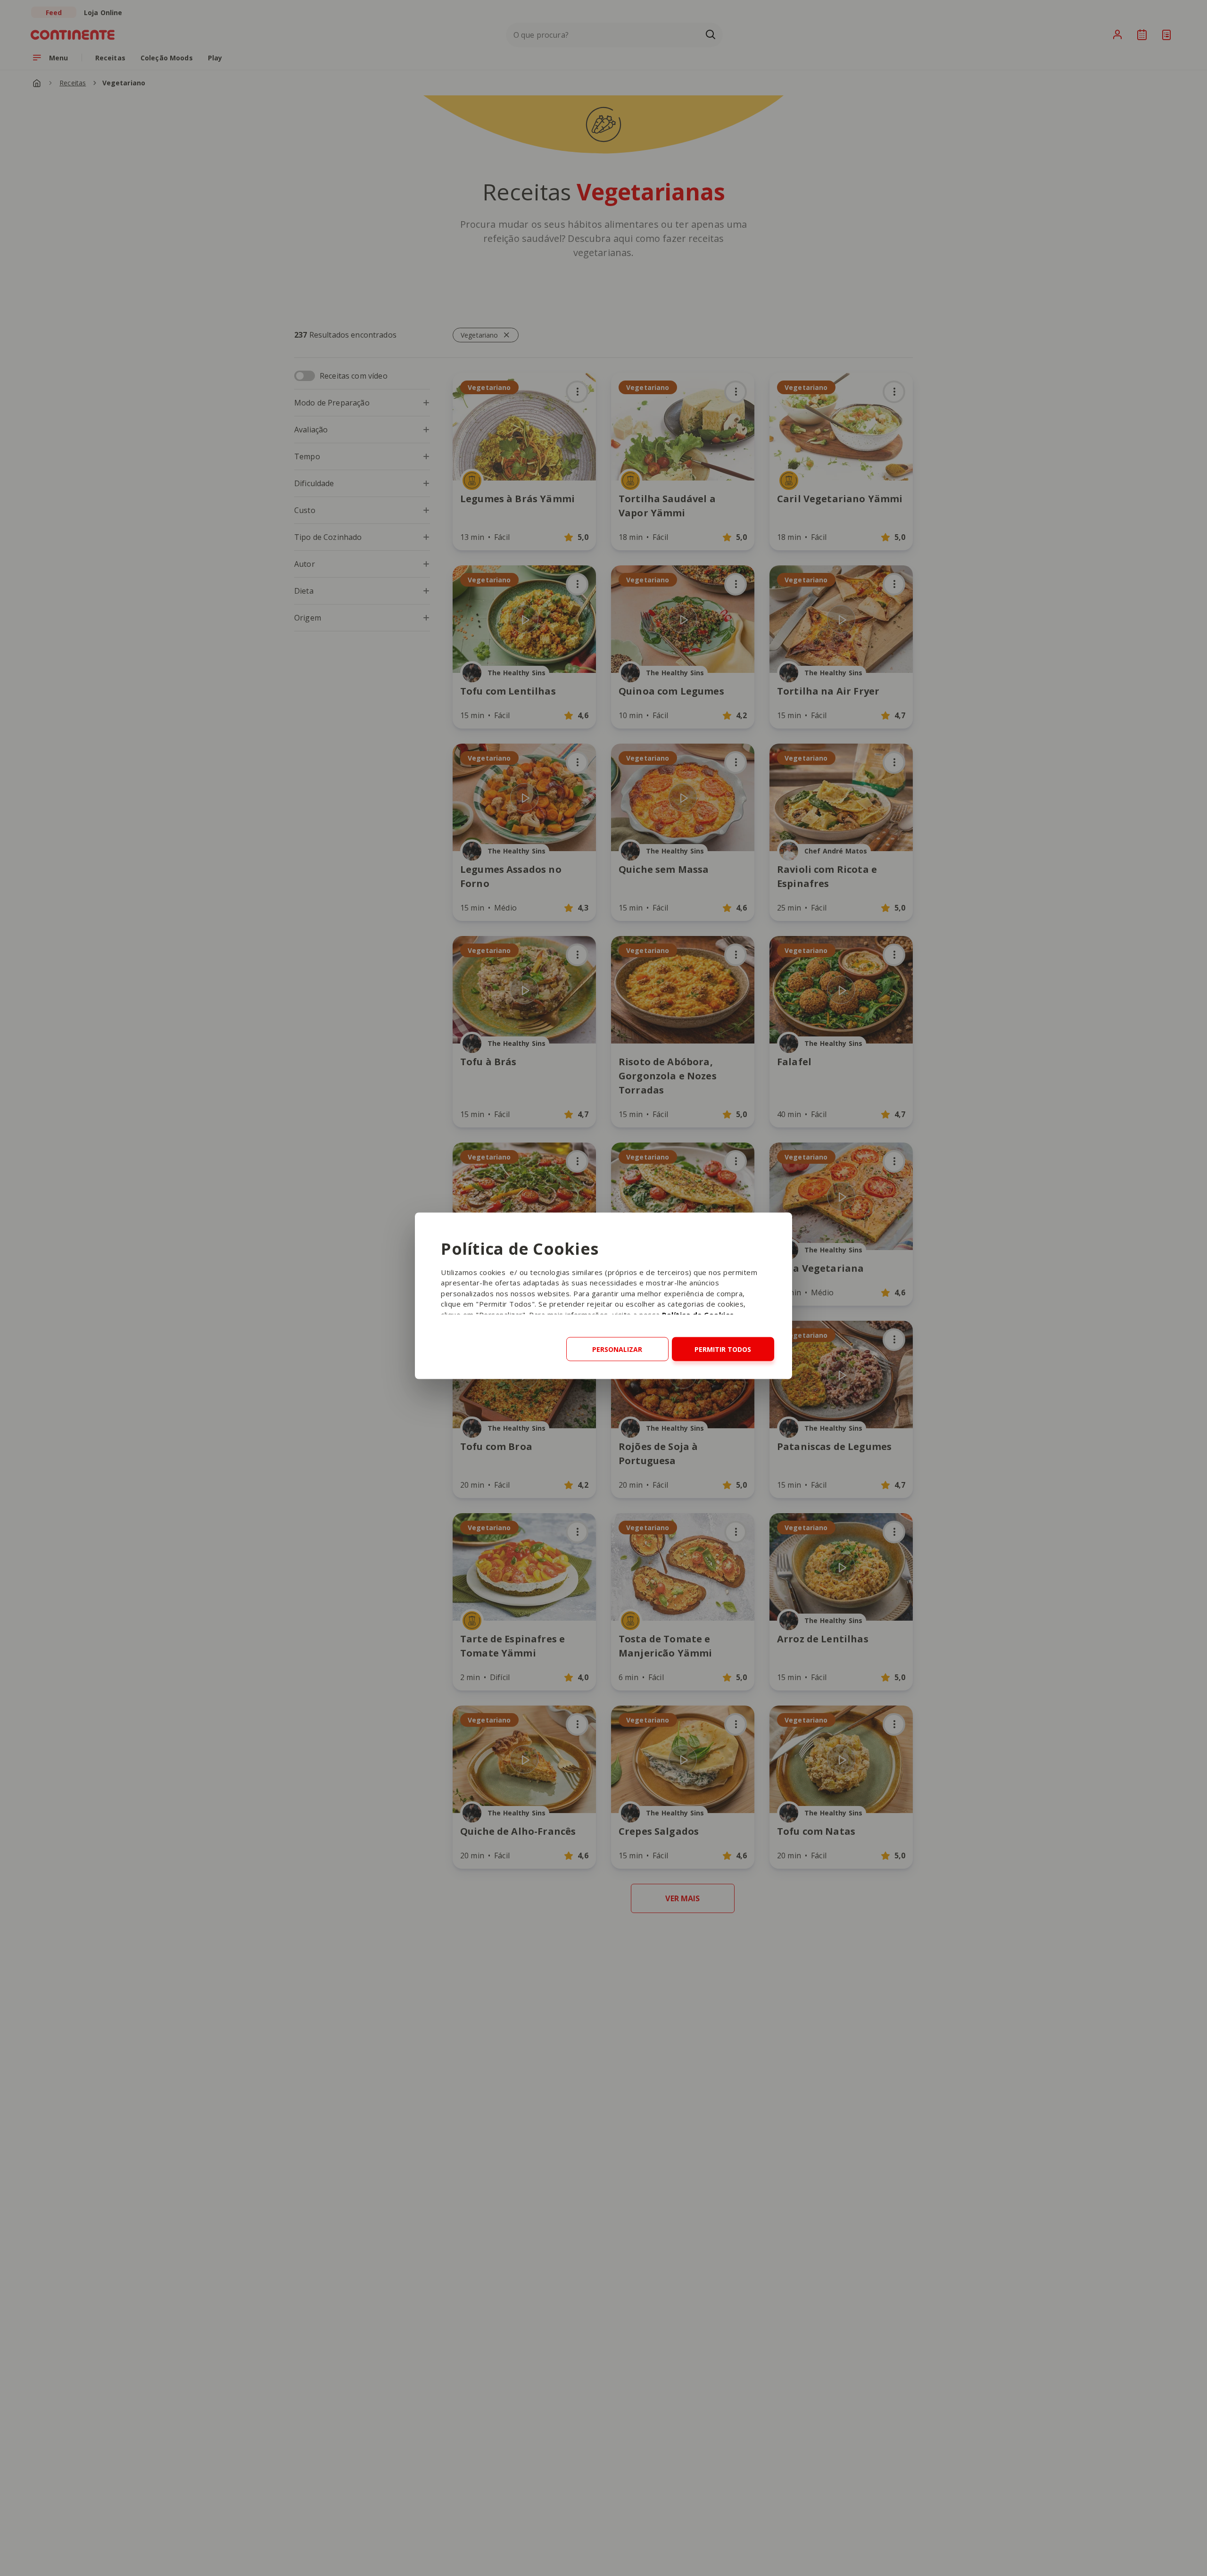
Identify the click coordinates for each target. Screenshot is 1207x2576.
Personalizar (617, 1349)
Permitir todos (723, 1349)
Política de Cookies (698, 1314)
